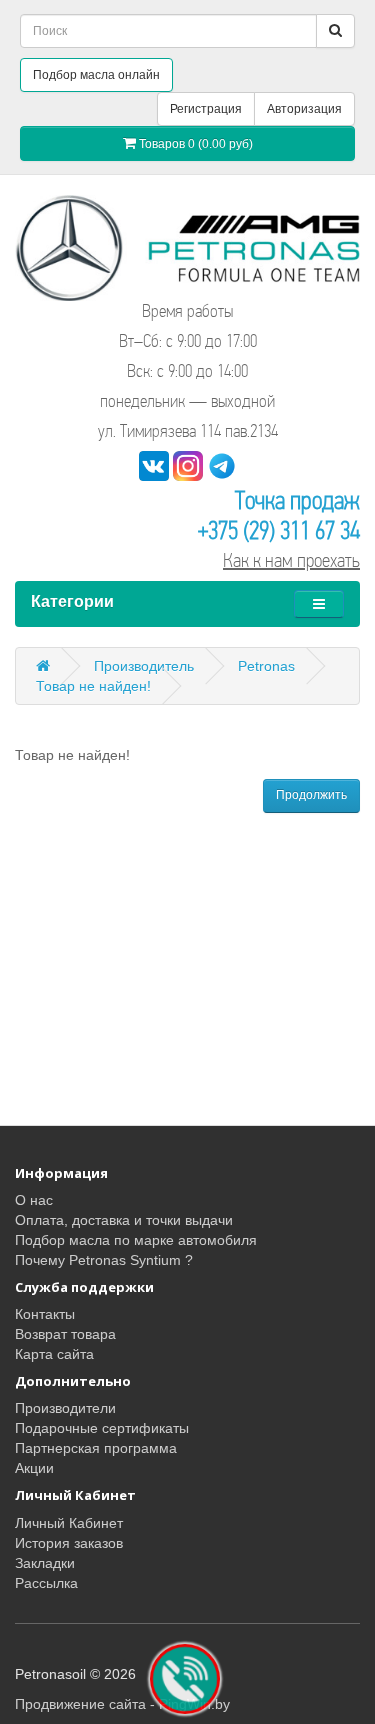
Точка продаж (297, 500)
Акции (34, 1468)
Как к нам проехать (291, 560)
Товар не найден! (93, 686)
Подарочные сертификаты (102, 1428)
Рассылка (46, 1583)
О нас (34, 1200)
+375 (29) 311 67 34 (279, 530)
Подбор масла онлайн (96, 75)
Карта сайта (54, 1354)
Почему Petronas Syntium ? (104, 1260)
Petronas (266, 666)
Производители (65, 1408)
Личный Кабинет (69, 1523)
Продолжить (311, 795)
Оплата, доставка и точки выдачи (124, 1220)
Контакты (45, 1314)
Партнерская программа (96, 1448)
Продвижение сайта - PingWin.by (122, 1704)
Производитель (144, 666)
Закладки (45, 1563)
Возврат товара (65, 1334)
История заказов (69, 1543)
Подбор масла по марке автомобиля (136, 1240)
